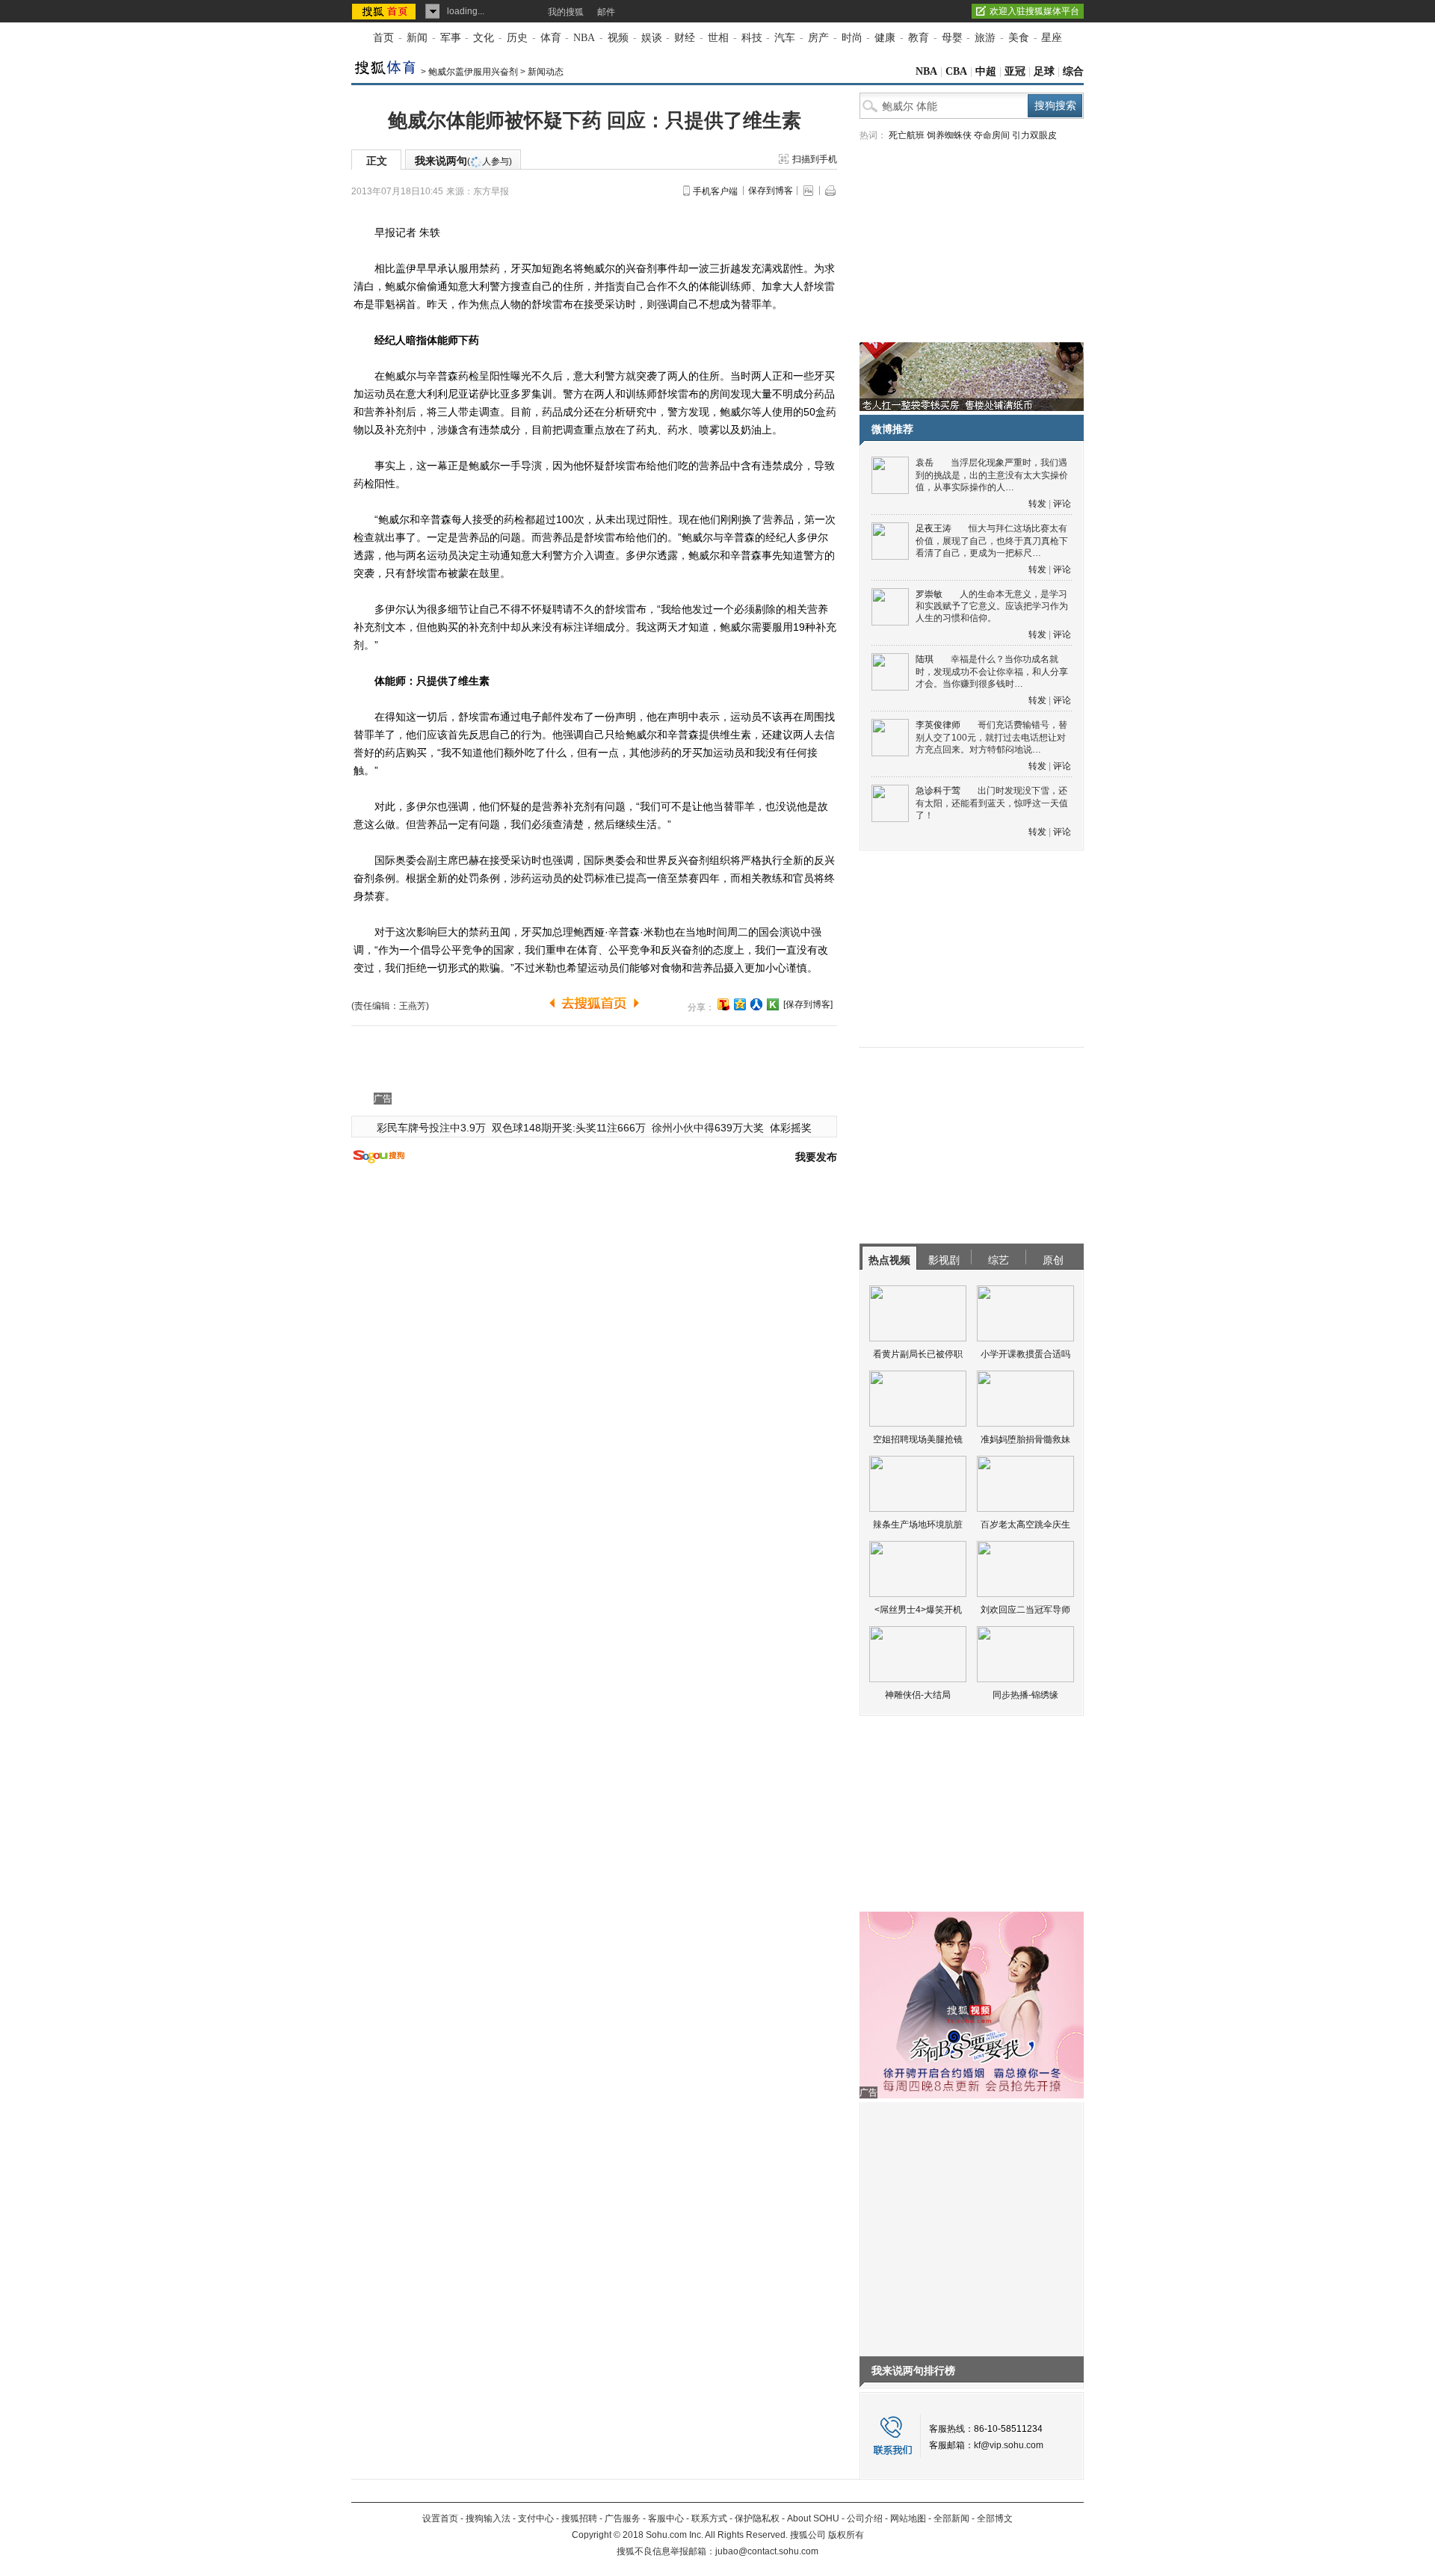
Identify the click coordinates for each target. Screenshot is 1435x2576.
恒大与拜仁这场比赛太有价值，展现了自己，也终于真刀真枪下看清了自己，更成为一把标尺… (992, 541)
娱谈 (652, 38)
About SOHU (813, 2518)
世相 (718, 38)
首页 (383, 38)
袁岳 (925, 463)
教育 (919, 38)
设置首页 (440, 2518)
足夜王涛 (933, 528)
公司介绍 (865, 2518)
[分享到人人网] (756, 1004)
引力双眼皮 (1034, 135)
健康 (885, 38)
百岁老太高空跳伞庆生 (1025, 1525)
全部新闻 (951, 2518)
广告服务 (623, 2518)
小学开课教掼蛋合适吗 (1025, 1354)
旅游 (985, 38)
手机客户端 (715, 191)
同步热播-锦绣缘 (1025, 1695)
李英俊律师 (938, 725)
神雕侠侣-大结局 (918, 1695)
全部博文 (995, 2518)
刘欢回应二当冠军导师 (1025, 1610)
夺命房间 (992, 135)
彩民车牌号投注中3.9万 (431, 1128)
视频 (618, 38)
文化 (484, 38)
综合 (1073, 71)
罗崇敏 (929, 594)
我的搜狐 (566, 12)
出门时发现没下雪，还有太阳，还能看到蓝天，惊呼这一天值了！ (992, 803)
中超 (986, 71)
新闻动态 (546, 72)
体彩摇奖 (791, 1128)
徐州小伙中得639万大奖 (708, 1128)
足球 (1044, 71)
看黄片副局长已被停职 (918, 1354)
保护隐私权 (757, 2518)
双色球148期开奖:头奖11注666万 (569, 1128)
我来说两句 (463, 161)
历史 (517, 38)
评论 (1062, 504)
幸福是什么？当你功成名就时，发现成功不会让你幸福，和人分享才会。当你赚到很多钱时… (992, 671)
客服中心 (666, 2518)
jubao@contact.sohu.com (767, 2551)
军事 (451, 38)
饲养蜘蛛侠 (949, 135)
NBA (584, 38)
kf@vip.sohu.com (1009, 2445)
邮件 (606, 12)
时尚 (852, 38)
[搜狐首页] (385, 11)
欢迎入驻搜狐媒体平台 (1034, 11)
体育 (551, 38)
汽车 (785, 38)
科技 (752, 38)
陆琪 (925, 659)
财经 (685, 38)
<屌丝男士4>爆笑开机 (918, 1610)
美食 (1019, 38)
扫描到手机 (815, 159)
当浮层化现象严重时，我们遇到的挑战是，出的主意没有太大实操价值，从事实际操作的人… (992, 475)
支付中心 (536, 2518)
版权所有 (846, 2535)
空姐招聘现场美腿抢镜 (918, 1439)
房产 (818, 38)
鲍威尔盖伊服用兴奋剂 (473, 72)
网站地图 (908, 2518)
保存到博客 (771, 191)
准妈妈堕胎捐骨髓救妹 (1025, 1439)
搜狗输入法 (488, 2518)
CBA (956, 71)
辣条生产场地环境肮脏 (918, 1525)
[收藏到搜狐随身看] (773, 1004)
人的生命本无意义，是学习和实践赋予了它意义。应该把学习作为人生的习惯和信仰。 (992, 606)
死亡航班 (907, 135)
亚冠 (1015, 71)
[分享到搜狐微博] (723, 1004)
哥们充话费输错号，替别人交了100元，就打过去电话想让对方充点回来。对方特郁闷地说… (991, 737)
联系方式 (709, 2518)
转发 (1037, 504)
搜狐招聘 (579, 2518)
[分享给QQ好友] (740, 1004)
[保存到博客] (808, 1004)
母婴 (952, 38)
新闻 (417, 38)
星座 (1052, 38)
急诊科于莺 (938, 791)
